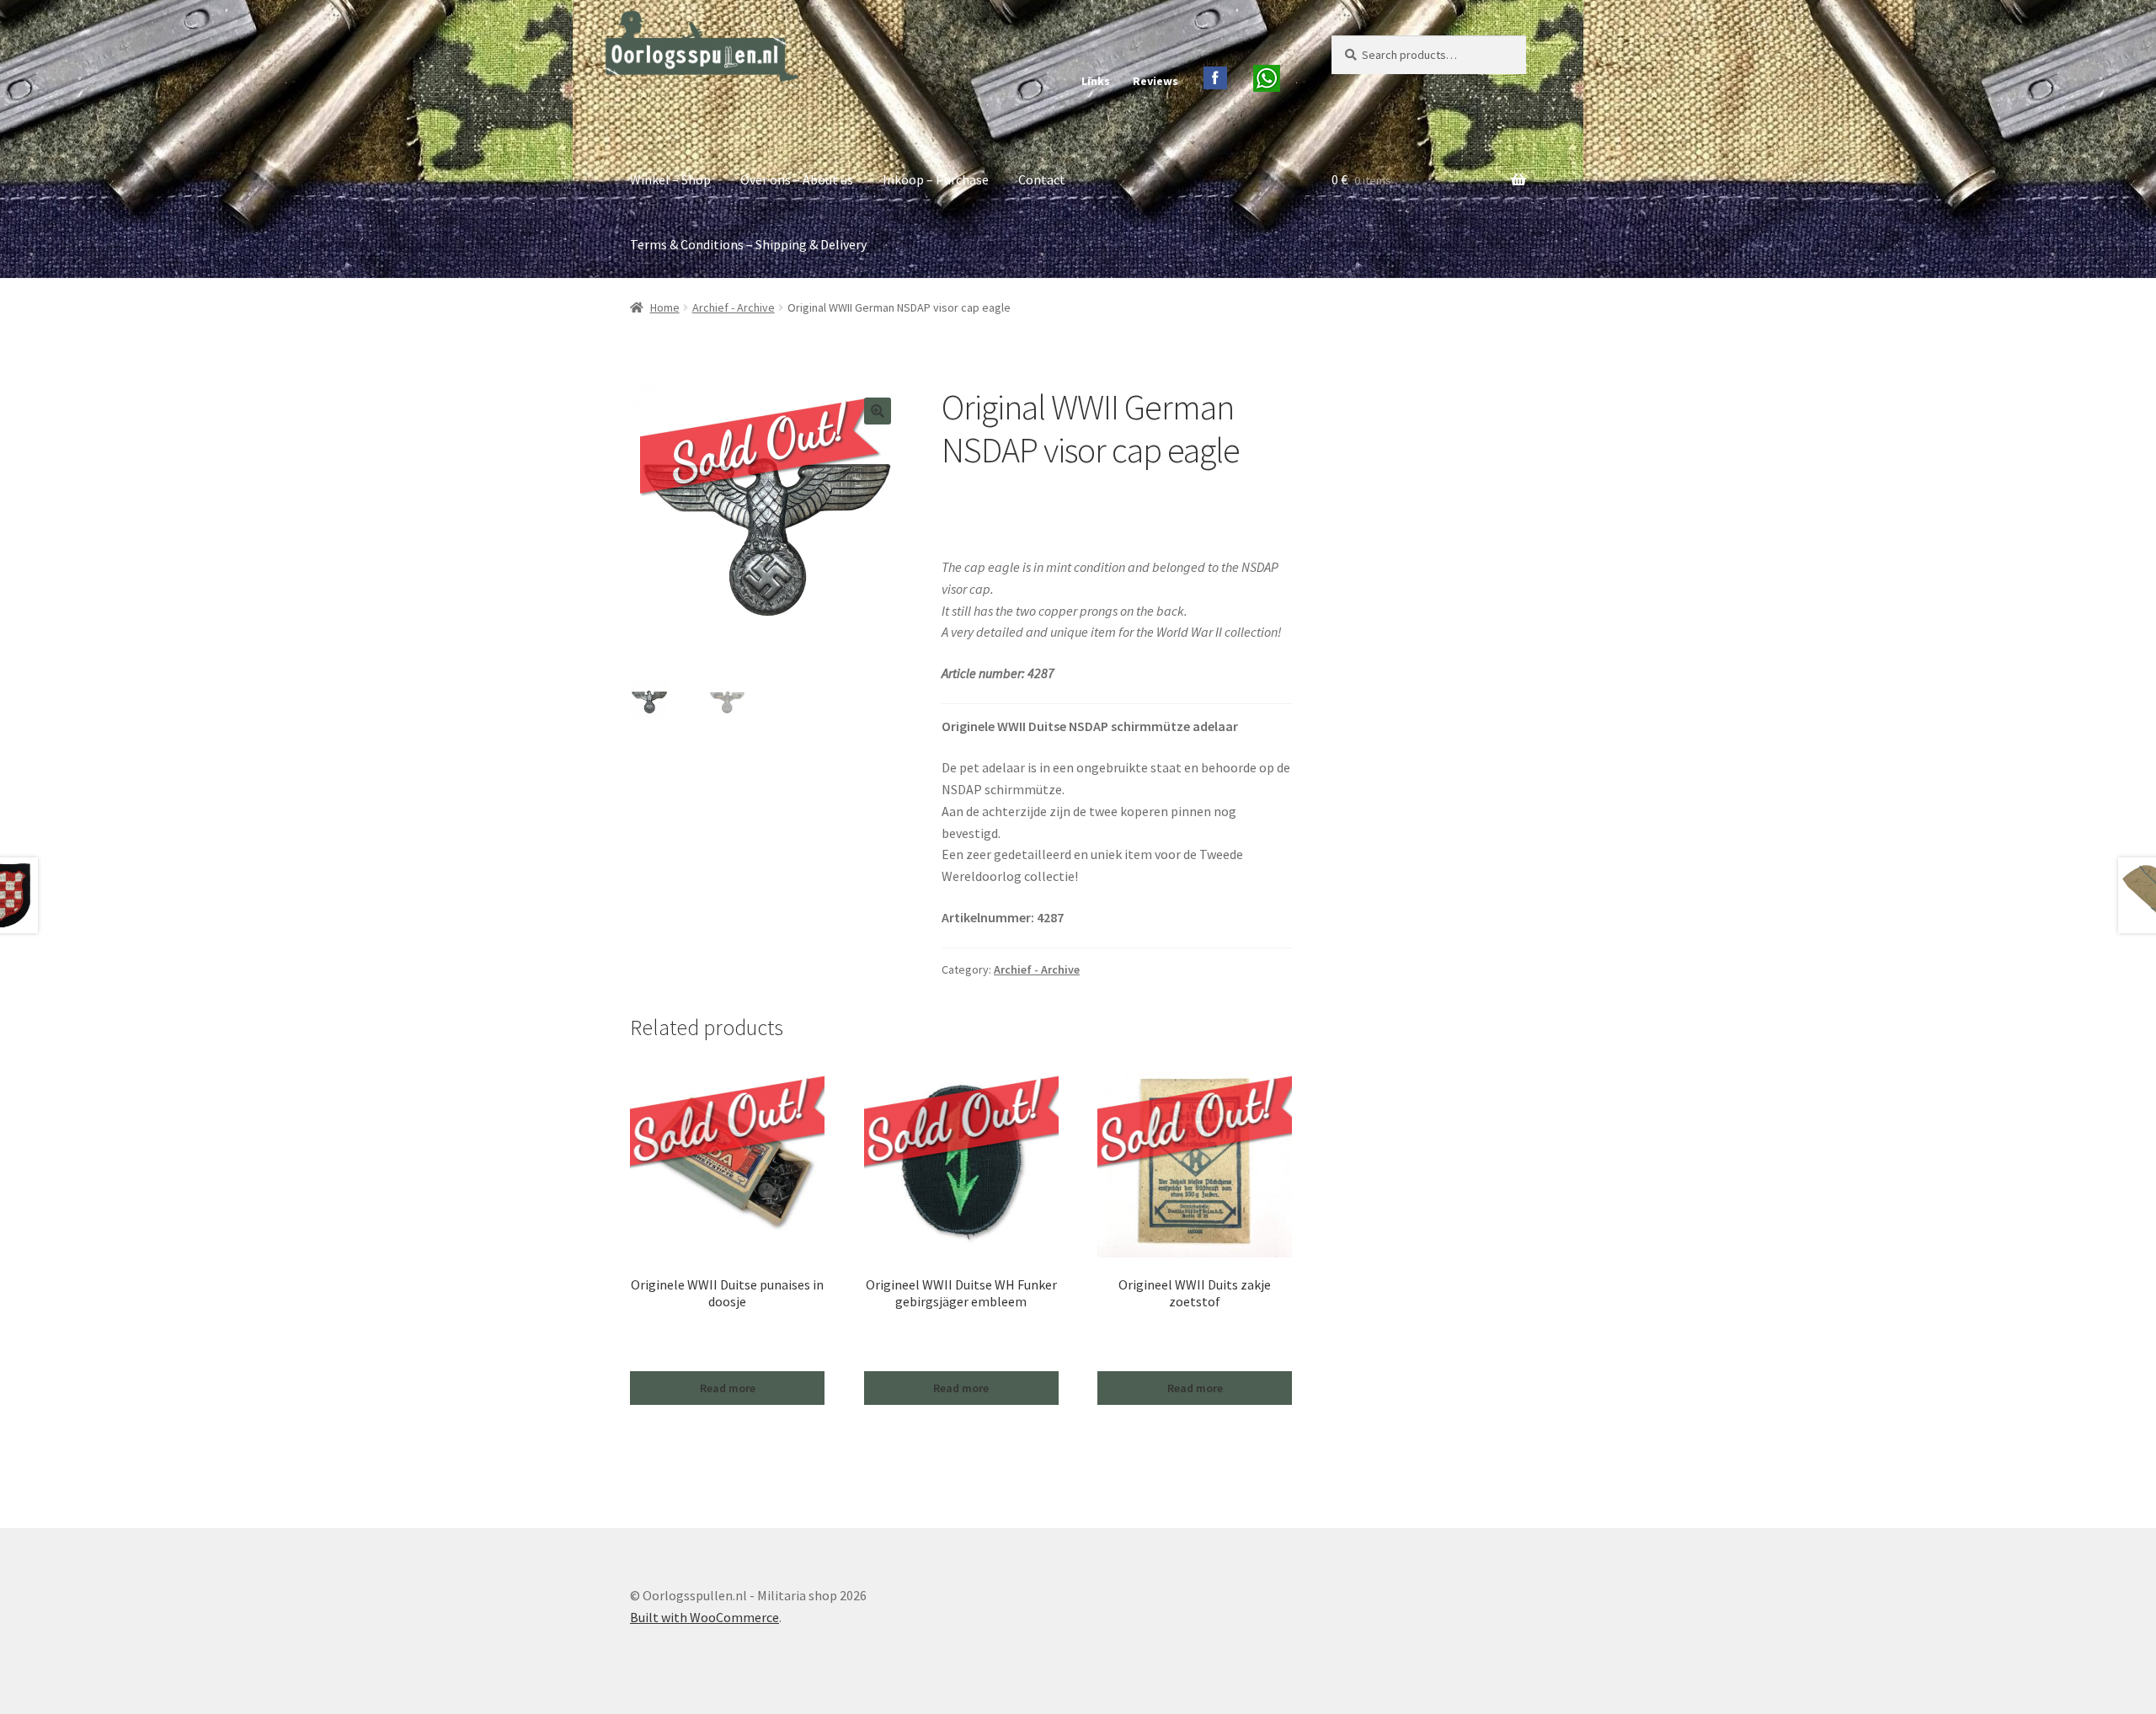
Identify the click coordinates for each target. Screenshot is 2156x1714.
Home (665, 307)
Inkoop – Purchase (936, 179)
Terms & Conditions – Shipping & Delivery (748, 244)
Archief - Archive (734, 307)
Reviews (1155, 81)
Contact (1042, 179)
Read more (728, 1388)
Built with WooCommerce (704, 1617)
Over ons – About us (797, 179)
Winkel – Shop (670, 179)
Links (1096, 81)
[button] (878, 411)
